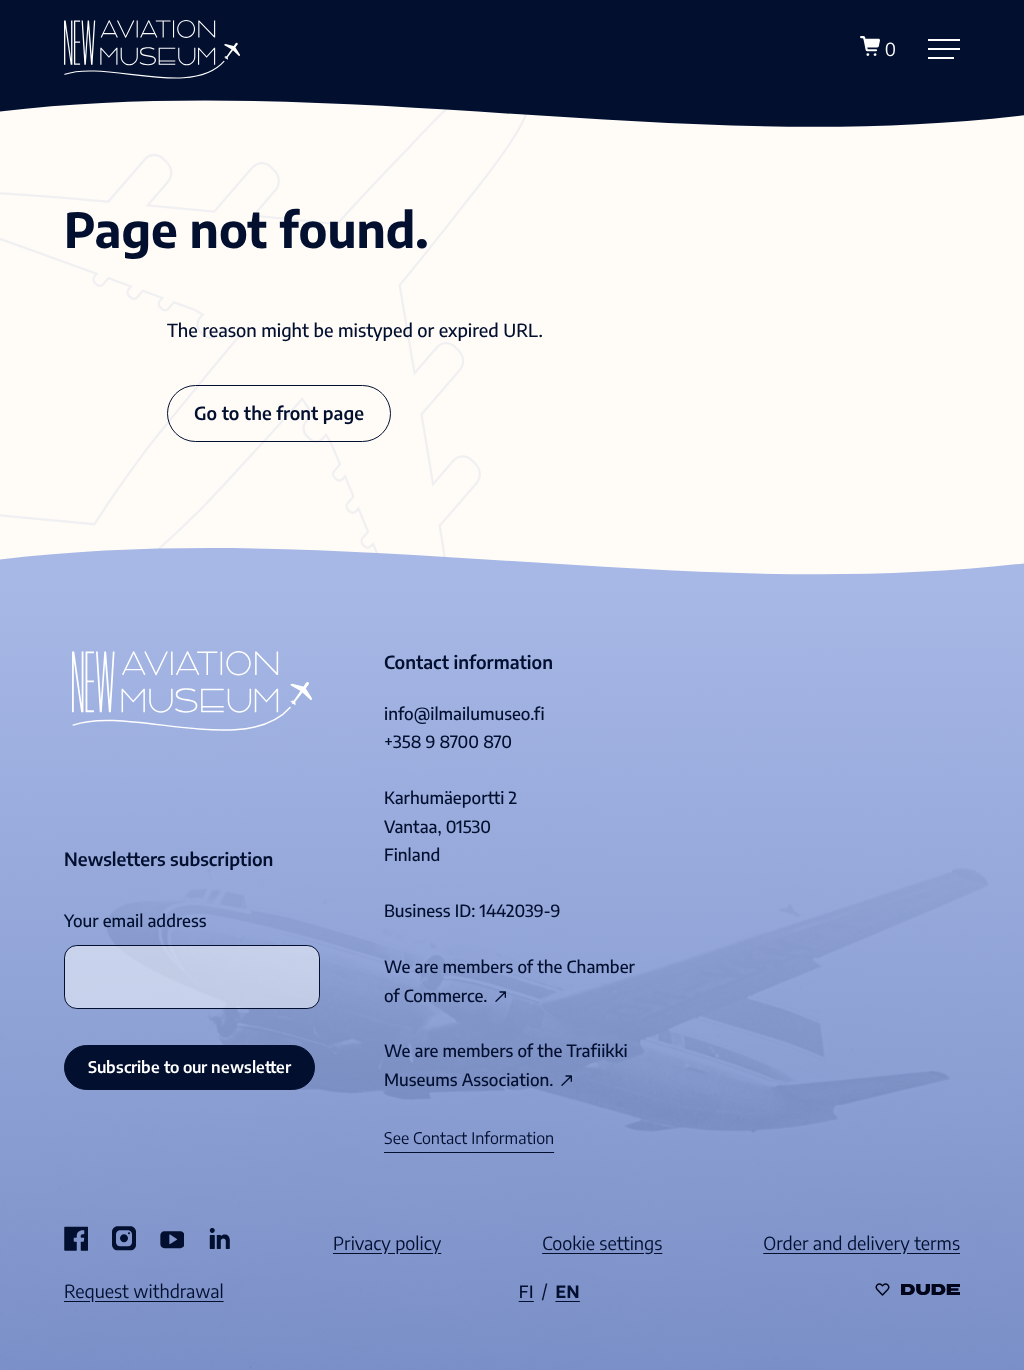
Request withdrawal (144, 1290)
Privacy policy (387, 1242)
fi (526, 1291)
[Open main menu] (944, 49)
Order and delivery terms (861, 1242)
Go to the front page (279, 412)
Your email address (135, 920)
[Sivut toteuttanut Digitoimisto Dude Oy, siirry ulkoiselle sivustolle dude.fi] (917, 1290)
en (567, 1291)
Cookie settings (602, 1242)
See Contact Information (469, 1138)
